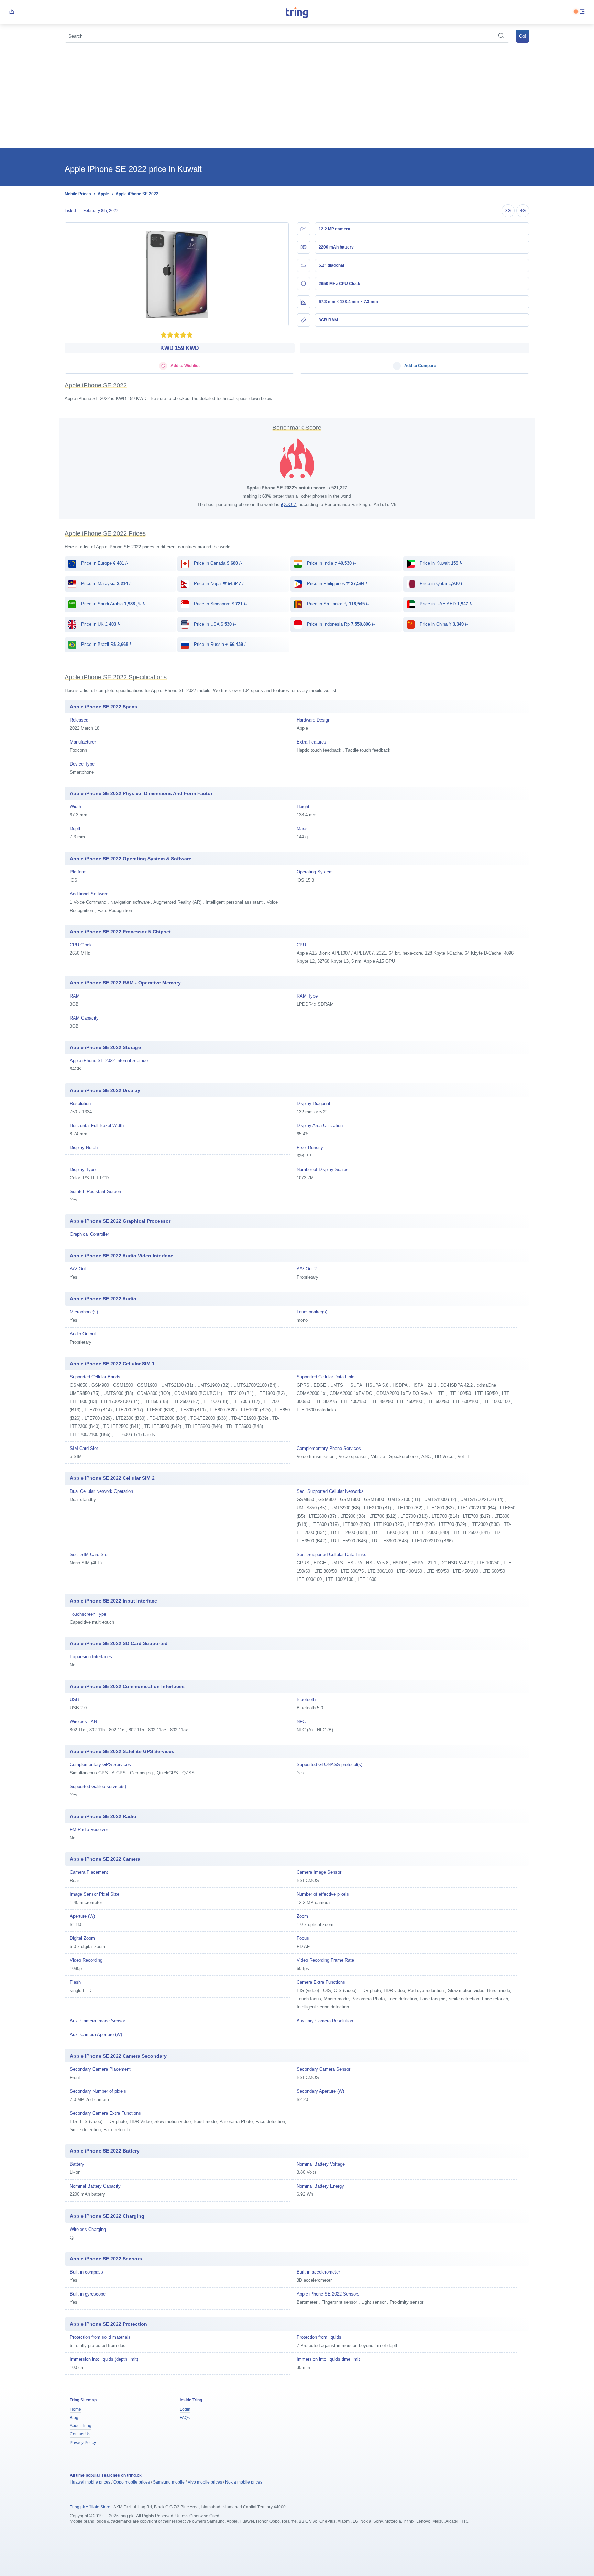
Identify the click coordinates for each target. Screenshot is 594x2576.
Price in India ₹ (331, 563)
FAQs (185, 2418)
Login (185, 2409)
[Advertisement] (297, 96)
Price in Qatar (441, 584)
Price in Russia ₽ (220, 644)
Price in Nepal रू (219, 584)
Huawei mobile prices (90, 2482)
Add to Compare (420, 366)
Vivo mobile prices (205, 2482)
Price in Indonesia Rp (340, 624)
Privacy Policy (83, 2443)
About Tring (81, 2426)
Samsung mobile (169, 2482)
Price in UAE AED (445, 604)
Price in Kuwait (440, 563)
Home (75, 2409)
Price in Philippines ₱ (337, 584)
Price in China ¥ (443, 624)
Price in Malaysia (106, 584)
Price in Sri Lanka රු (337, 604)
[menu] (582, 12)
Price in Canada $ (217, 563)
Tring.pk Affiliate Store (90, 2507)
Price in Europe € (104, 563)
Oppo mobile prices (132, 2482)
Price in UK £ (100, 624)
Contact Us (80, 2434)
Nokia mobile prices (244, 2482)
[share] (12, 12)
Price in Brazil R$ (106, 644)
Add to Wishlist (185, 366)
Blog (74, 2418)
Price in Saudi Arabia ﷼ (113, 604)
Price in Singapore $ (220, 604)
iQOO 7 (288, 504)
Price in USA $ (214, 624)
